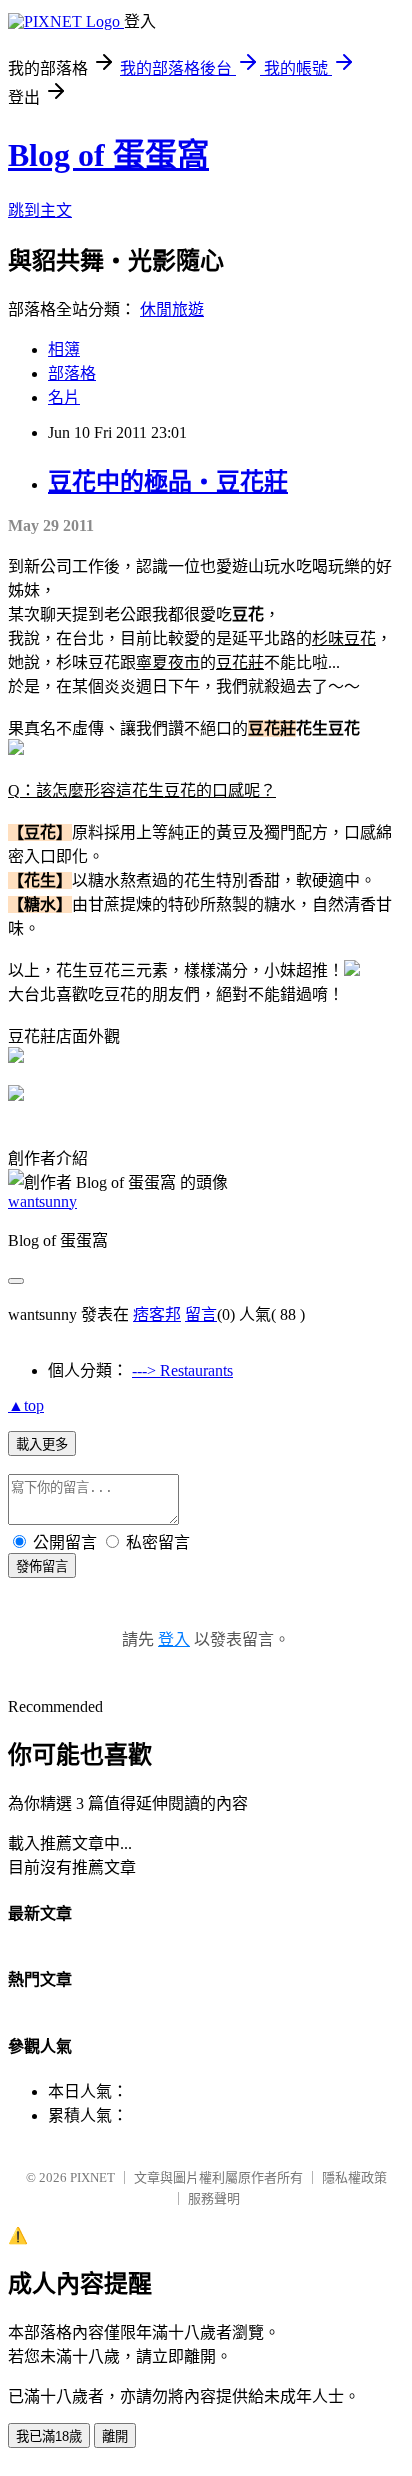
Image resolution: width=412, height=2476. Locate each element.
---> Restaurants (182, 1370)
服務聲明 (214, 2198)
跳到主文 (40, 210)
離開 (115, 2436)
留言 (201, 1314)
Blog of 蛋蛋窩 (108, 155)
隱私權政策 (354, 2177)
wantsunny (42, 1201)
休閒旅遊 (172, 309)
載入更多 (42, 1444)
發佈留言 (42, 1566)
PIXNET (92, 2177)
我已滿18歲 (49, 2436)
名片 (64, 397)
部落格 (72, 373)
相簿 (64, 349)
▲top (26, 1405)
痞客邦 (157, 1314)
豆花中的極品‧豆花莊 (168, 482)
